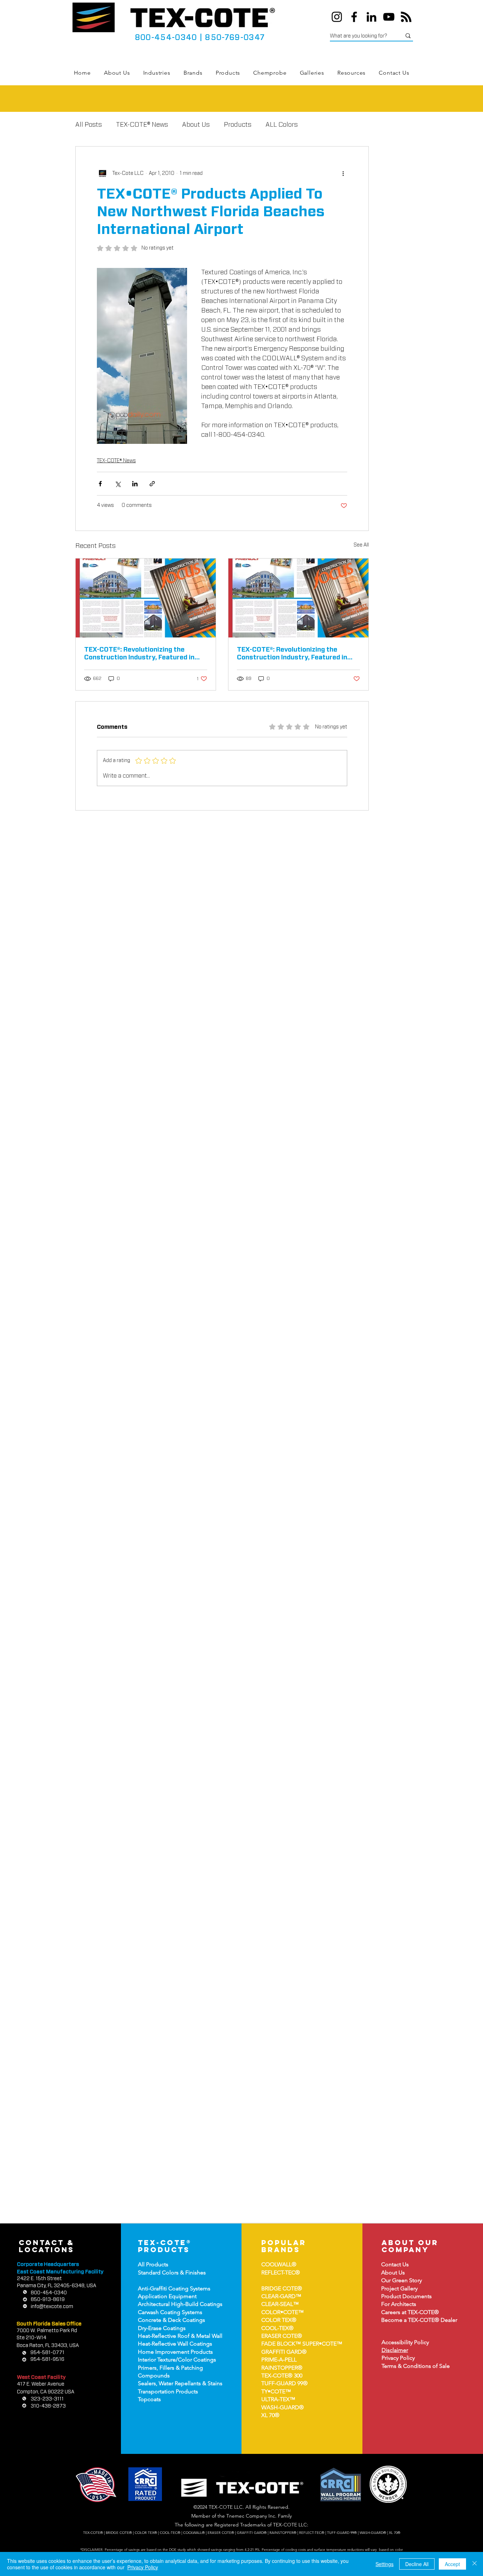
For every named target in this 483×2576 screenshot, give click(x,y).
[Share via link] (152, 484)
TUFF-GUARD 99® (284, 2383)
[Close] (475, 2564)
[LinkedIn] (371, 17)
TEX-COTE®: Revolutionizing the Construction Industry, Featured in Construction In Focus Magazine (139, 654)
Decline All (417, 2564)
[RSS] (406, 17)
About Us (196, 125)
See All (361, 545)
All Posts (89, 125)
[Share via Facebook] (100, 484)
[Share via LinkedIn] (135, 484)
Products (238, 125)
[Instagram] (337, 17)
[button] (157, 73)
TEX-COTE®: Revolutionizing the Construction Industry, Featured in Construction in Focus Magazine (292, 654)
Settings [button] (385, 2564)
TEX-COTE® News (142, 125)
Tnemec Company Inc (251, 2516)
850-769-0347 (235, 38)
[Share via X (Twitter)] (118, 484)
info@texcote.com (52, 2307)
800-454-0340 (166, 38)
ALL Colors (282, 125)
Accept (452, 2564)
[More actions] (343, 173)
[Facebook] (354, 17)
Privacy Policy (143, 2567)
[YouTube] (389, 17)
